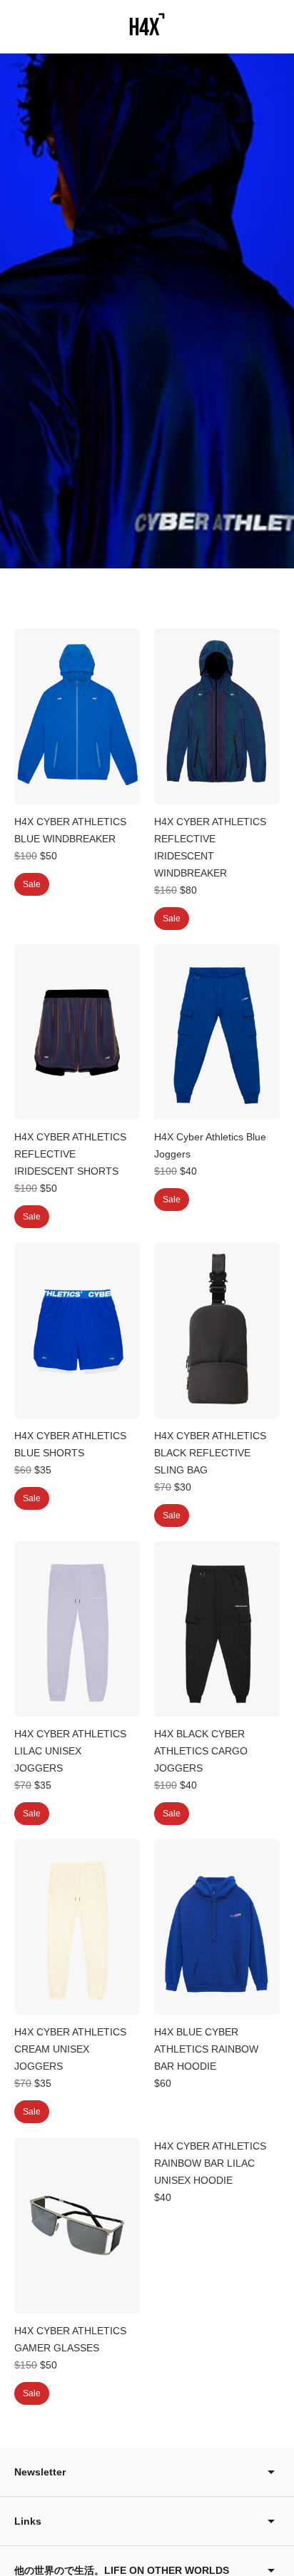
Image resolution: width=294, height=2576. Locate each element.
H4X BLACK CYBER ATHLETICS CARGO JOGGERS (201, 1751)
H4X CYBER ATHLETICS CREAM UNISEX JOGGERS (70, 2049)
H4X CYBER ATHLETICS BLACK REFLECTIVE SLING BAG (210, 1453)
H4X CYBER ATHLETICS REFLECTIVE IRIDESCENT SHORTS (70, 1154)
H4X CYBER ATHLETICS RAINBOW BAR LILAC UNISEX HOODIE (210, 2163)
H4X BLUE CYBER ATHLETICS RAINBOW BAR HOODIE (206, 2049)
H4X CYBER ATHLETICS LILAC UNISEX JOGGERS (70, 1751)
